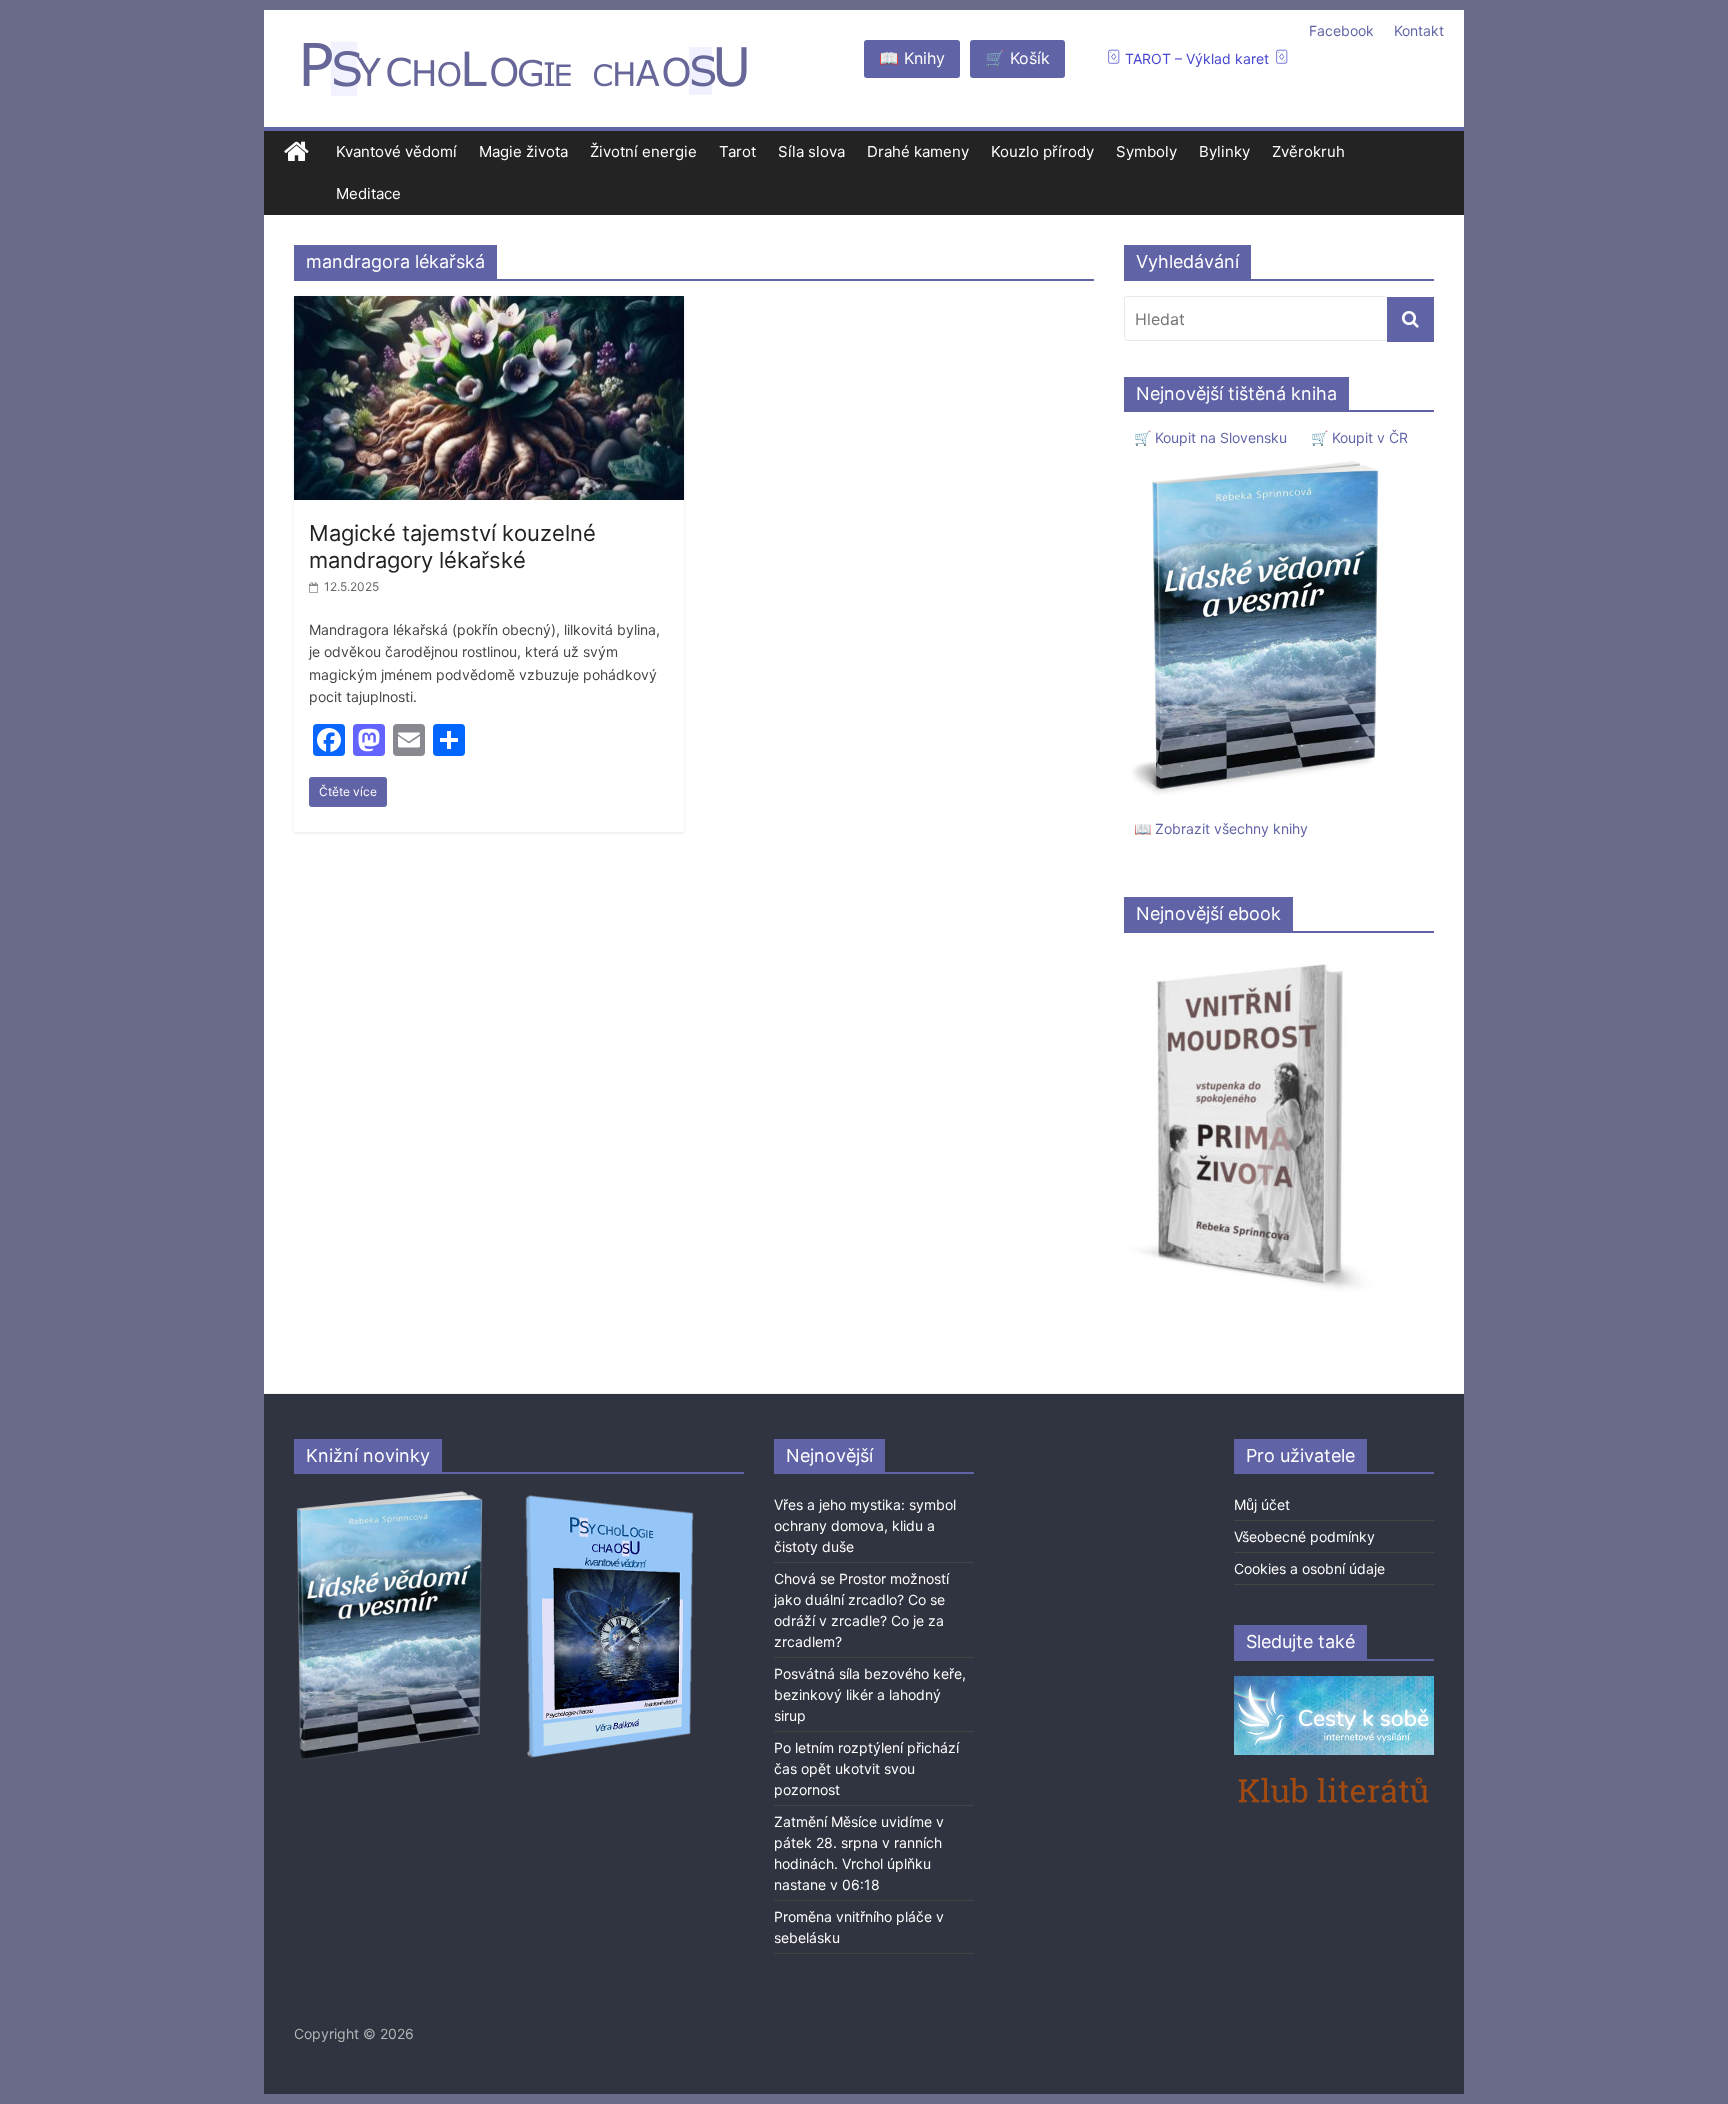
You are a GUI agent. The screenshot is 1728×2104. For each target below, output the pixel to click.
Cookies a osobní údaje (1309, 1568)
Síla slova (811, 151)
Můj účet (1262, 1504)
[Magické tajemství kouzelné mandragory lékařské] (489, 308)
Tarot (737, 151)
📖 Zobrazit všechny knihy (1221, 828)
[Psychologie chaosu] (296, 152)
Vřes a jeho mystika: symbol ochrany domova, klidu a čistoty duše (865, 1525)
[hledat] (1410, 319)
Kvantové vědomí (396, 151)
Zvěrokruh (1308, 151)
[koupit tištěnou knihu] (1260, 460)
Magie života (523, 151)
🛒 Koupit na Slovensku (1210, 437)
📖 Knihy (912, 58)
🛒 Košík (1017, 58)
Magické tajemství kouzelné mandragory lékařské (452, 546)
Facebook (1341, 30)
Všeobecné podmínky (1304, 1536)
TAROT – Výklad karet (1197, 58)
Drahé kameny (918, 151)
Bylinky (1224, 151)
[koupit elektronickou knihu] (1249, 958)
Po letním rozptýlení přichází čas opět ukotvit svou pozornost (866, 1768)
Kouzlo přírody (1042, 151)
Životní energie (643, 151)
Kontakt (1419, 30)
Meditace (368, 193)
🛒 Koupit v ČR (1359, 437)
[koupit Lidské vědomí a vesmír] (391, 1498)
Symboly (1146, 151)
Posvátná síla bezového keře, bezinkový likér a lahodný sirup (870, 1694)
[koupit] (609, 1498)
